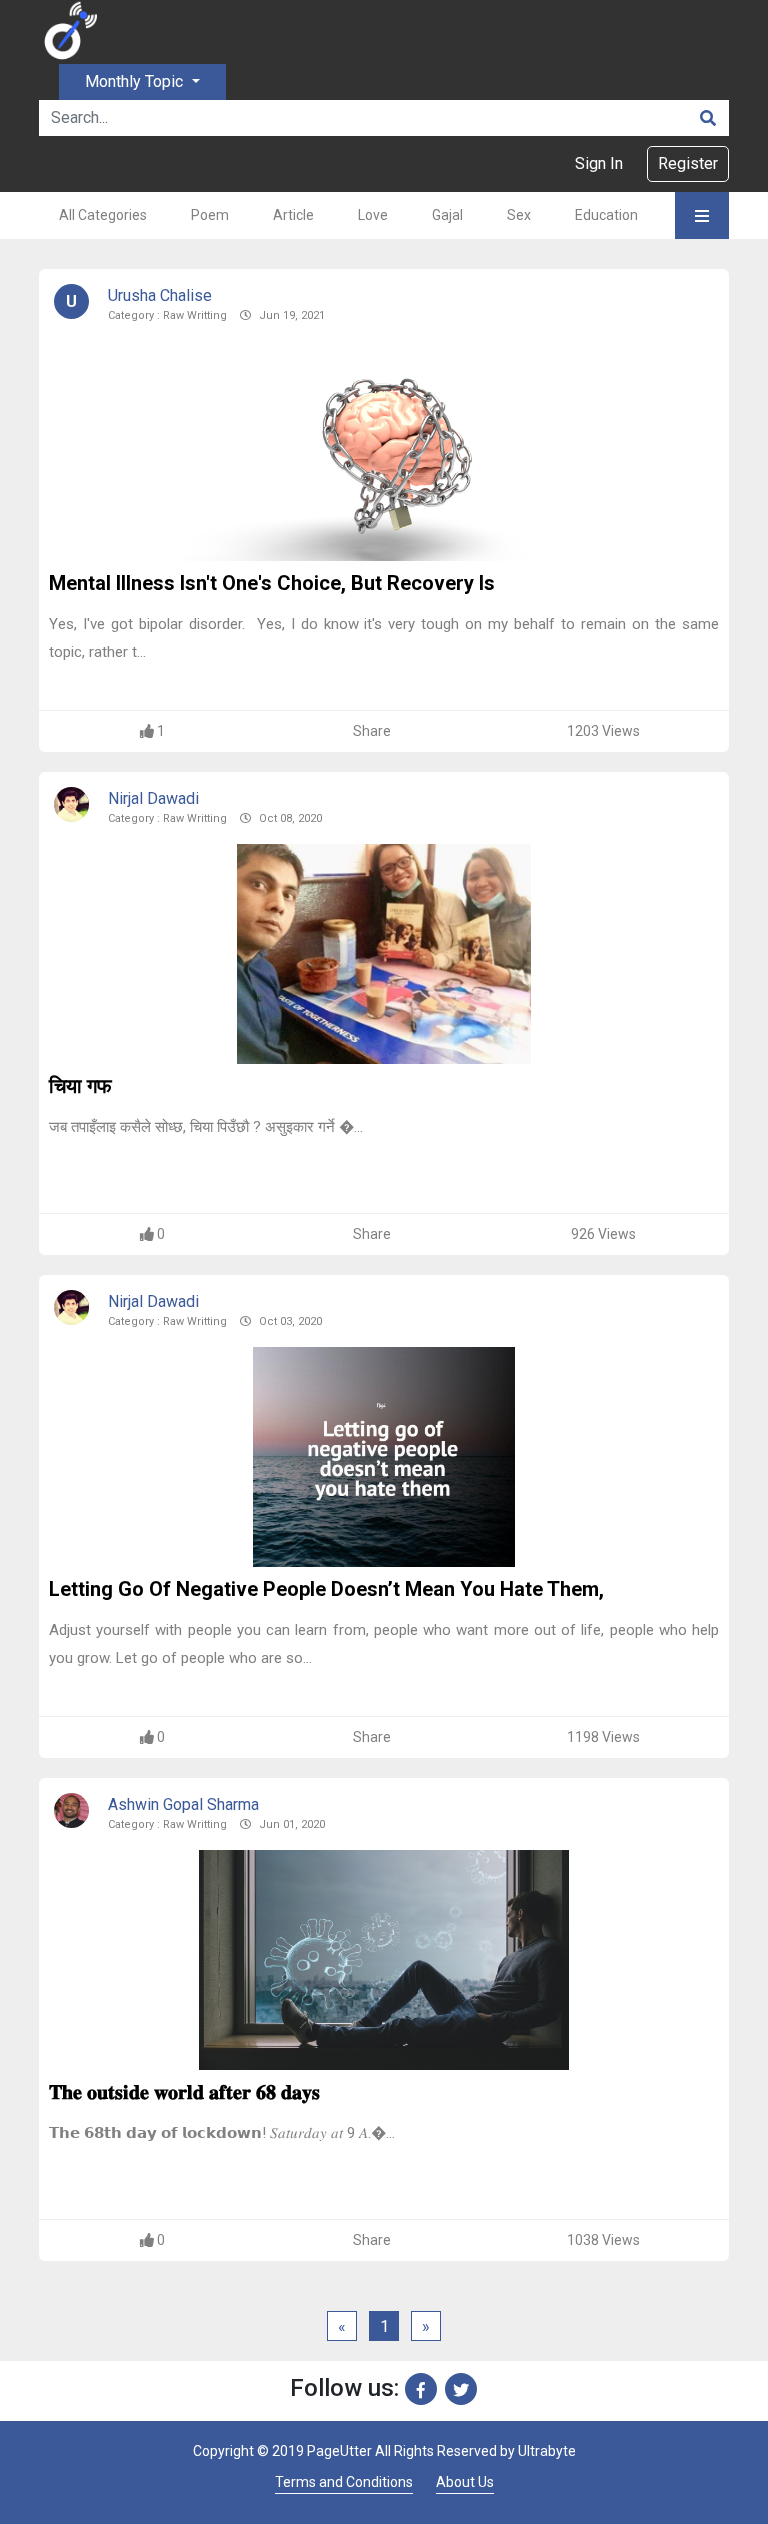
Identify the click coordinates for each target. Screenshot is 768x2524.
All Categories (103, 215)
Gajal (447, 215)
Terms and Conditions (344, 2482)
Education (606, 215)
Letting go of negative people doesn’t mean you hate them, (326, 1589)
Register (688, 163)
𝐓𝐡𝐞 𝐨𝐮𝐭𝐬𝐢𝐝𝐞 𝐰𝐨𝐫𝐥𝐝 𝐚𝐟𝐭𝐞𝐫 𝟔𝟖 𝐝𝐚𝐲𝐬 (184, 2092)
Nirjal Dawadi (153, 798)
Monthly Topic (136, 81)
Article (293, 215)
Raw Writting (195, 315)
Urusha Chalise (160, 295)
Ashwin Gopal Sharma (183, 1804)
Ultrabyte (547, 2451)
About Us (465, 2482)
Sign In (599, 163)
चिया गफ (80, 1086)
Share (372, 731)
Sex (519, 215)
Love (373, 215)
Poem (210, 215)
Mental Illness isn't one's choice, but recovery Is (272, 583)
